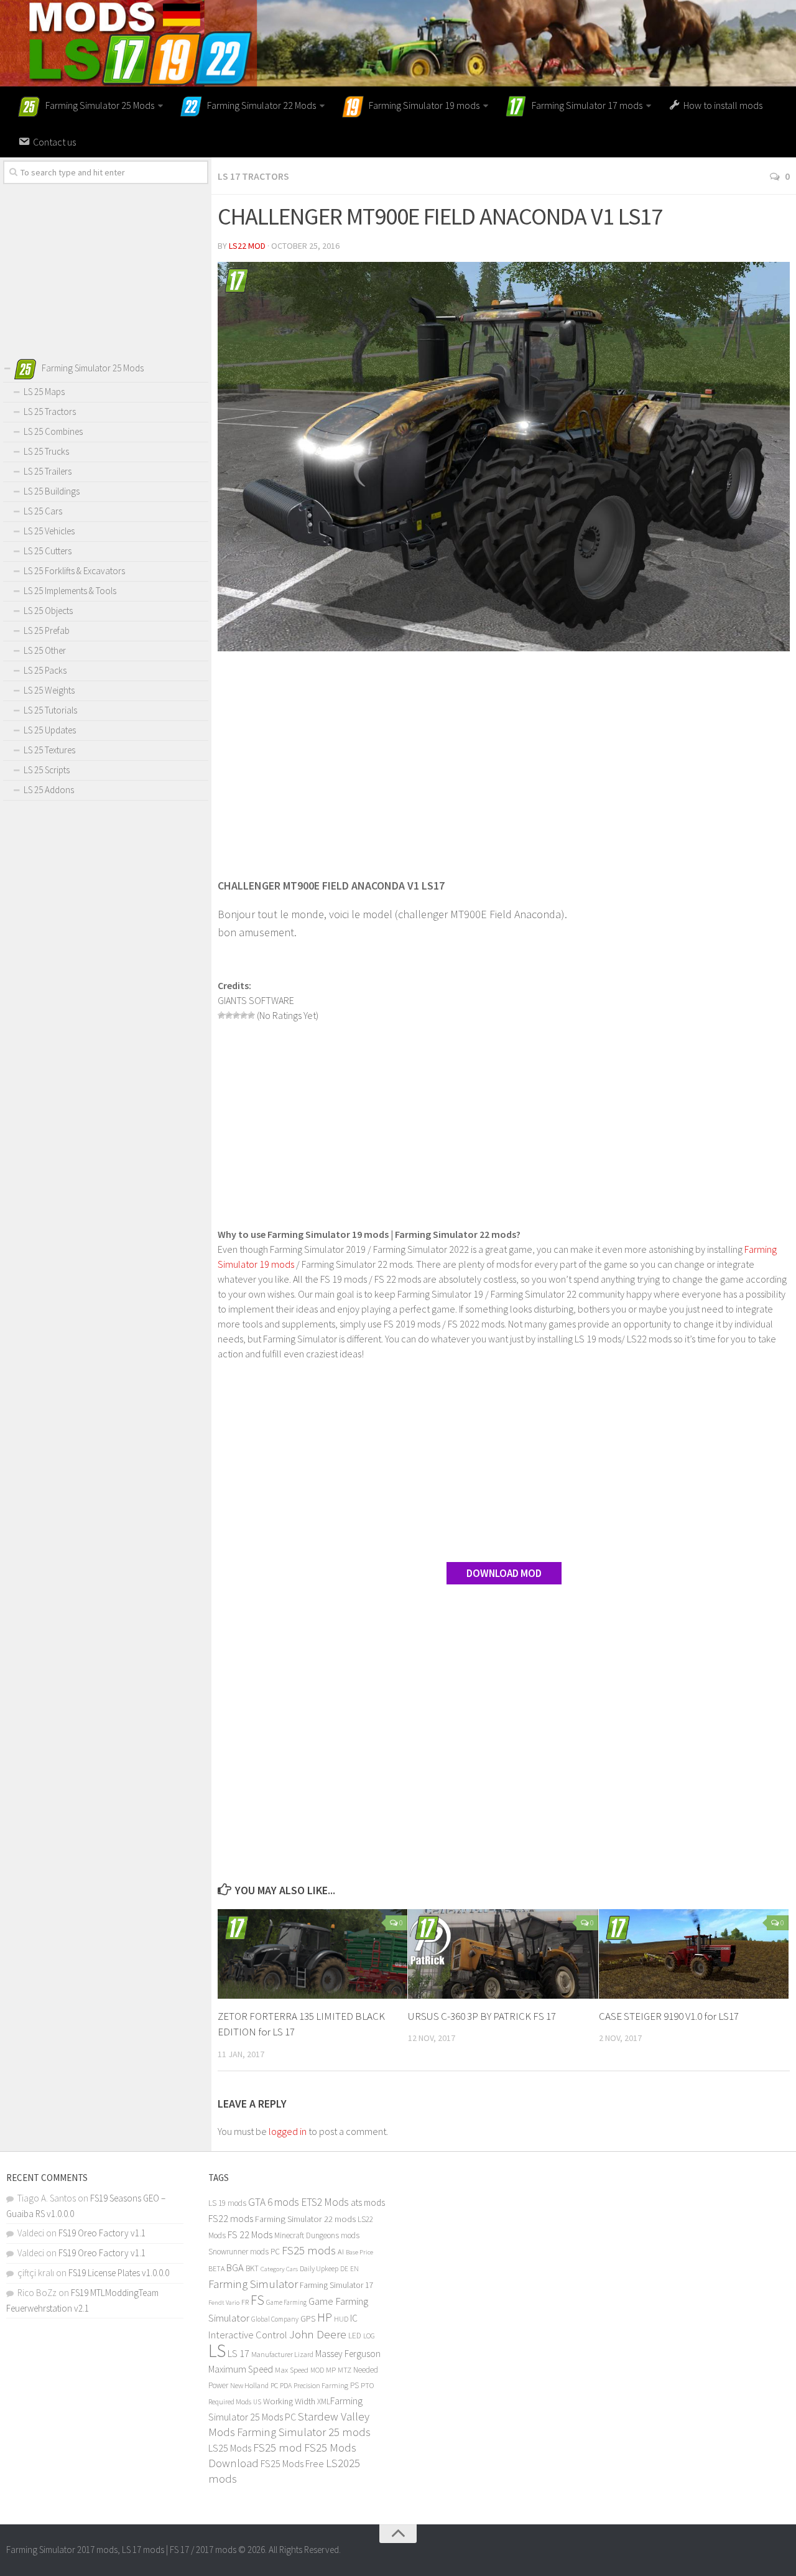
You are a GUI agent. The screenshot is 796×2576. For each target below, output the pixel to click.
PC (274, 2385)
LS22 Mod (247, 246)
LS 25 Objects (48, 611)
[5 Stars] (251, 1015)
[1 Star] (221, 1015)
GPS (308, 2319)
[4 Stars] (244, 1015)
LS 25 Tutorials (50, 710)
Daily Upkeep (319, 2268)
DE (344, 2269)
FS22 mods (231, 2218)
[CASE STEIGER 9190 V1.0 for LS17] (694, 1954)
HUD (341, 2319)
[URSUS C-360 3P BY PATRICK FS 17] (503, 1954)
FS (257, 2300)
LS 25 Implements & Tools (70, 591)
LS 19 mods (227, 2203)
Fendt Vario (224, 2302)
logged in (288, 2131)
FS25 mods (309, 2250)
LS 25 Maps (44, 392)
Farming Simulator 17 (337, 2285)
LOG (369, 2336)
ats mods (368, 2202)
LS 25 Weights (49, 690)
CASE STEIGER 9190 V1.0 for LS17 (669, 2016)
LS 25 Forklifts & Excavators (74, 571)
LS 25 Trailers (48, 471)
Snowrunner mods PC (244, 2252)
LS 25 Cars (43, 511)
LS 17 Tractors (253, 176)
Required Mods (230, 2402)
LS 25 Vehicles (49, 531)
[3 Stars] (236, 1015)
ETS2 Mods (325, 2202)
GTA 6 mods (274, 2202)
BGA (235, 2267)
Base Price (359, 2252)
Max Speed (292, 2370)
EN (354, 2269)
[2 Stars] (229, 1015)
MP (331, 2370)
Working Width (289, 2401)
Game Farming (286, 2302)
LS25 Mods (230, 2448)
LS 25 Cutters (48, 551)
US (257, 2402)
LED (355, 2336)
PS (354, 2385)
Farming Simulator (253, 2284)
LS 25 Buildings (52, 491)
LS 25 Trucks (46, 451)
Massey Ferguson (348, 2354)
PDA (286, 2385)
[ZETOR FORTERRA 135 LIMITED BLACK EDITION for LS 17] (312, 1954)
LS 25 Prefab (47, 630)
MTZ (345, 2370)
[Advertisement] (504, 757)
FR (245, 2302)
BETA (216, 2268)
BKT (252, 2268)
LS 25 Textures (49, 750)
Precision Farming (321, 2385)
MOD (317, 2370)
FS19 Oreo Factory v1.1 (102, 2233)
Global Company (275, 2319)
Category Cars (279, 2269)
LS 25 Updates (50, 730)
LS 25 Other (45, 650)
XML (324, 2402)
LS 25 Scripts (47, 770)
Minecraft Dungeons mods (317, 2235)
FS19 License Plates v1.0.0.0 (119, 2273)
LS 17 (238, 2353)
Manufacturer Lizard (282, 2354)
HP (325, 2317)
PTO (368, 2385)
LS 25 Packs (45, 670)
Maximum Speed (241, 2369)
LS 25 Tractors (50, 412)
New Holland (249, 2385)
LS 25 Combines (53, 431)
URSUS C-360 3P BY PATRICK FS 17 (482, 2016)
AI (341, 2252)
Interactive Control (248, 2335)
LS (217, 2350)
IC (354, 2318)
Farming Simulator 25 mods (304, 2432)
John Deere (318, 2334)
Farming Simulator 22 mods (305, 2219)
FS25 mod (278, 2448)
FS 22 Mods (250, 2234)
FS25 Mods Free (292, 2463)
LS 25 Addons (49, 790)
